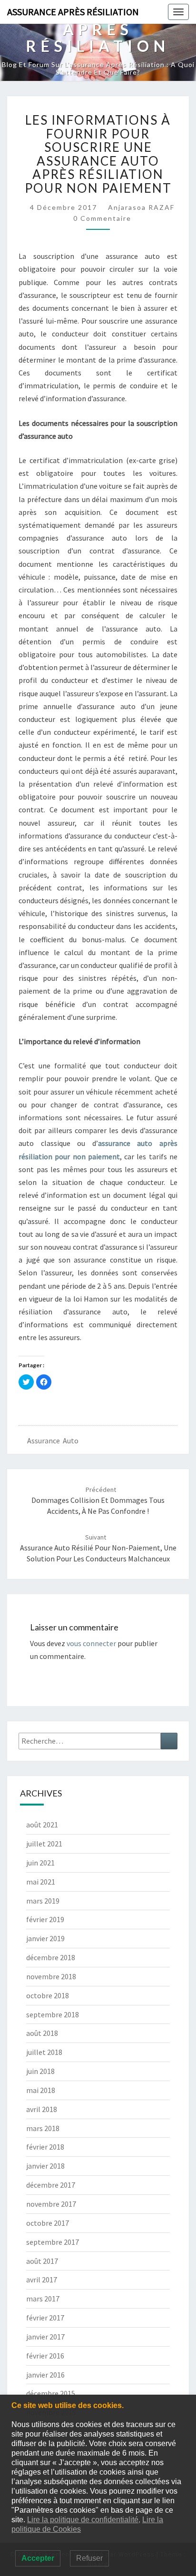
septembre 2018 (53, 2014)
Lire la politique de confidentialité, (84, 2520)
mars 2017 (43, 2299)
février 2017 (45, 2318)
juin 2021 (40, 1863)
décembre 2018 (51, 1957)
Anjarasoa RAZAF (141, 207)
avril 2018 (42, 2109)
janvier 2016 (45, 2375)
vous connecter (91, 1643)
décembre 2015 (51, 2393)
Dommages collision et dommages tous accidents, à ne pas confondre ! (98, 1500)
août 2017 (42, 2261)
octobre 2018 (48, 1995)
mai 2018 (41, 2090)
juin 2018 (40, 2071)
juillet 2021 (44, 1844)
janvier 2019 (45, 1938)
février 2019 (45, 1919)
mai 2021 (41, 1882)
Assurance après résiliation (73, 12)
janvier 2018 (45, 2166)
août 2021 (42, 1825)
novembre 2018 (51, 1976)
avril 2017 (42, 2280)
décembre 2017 (51, 2185)
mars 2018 (43, 2128)
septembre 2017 (53, 2242)
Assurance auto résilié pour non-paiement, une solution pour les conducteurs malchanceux (98, 1548)
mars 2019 (43, 1901)
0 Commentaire (102, 218)
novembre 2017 (51, 2204)
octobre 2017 (48, 2223)
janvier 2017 (45, 2337)
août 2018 (42, 2033)
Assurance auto (53, 1441)
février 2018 (45, 2147)
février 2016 (45, 2356)
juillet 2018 (44, 2052)
